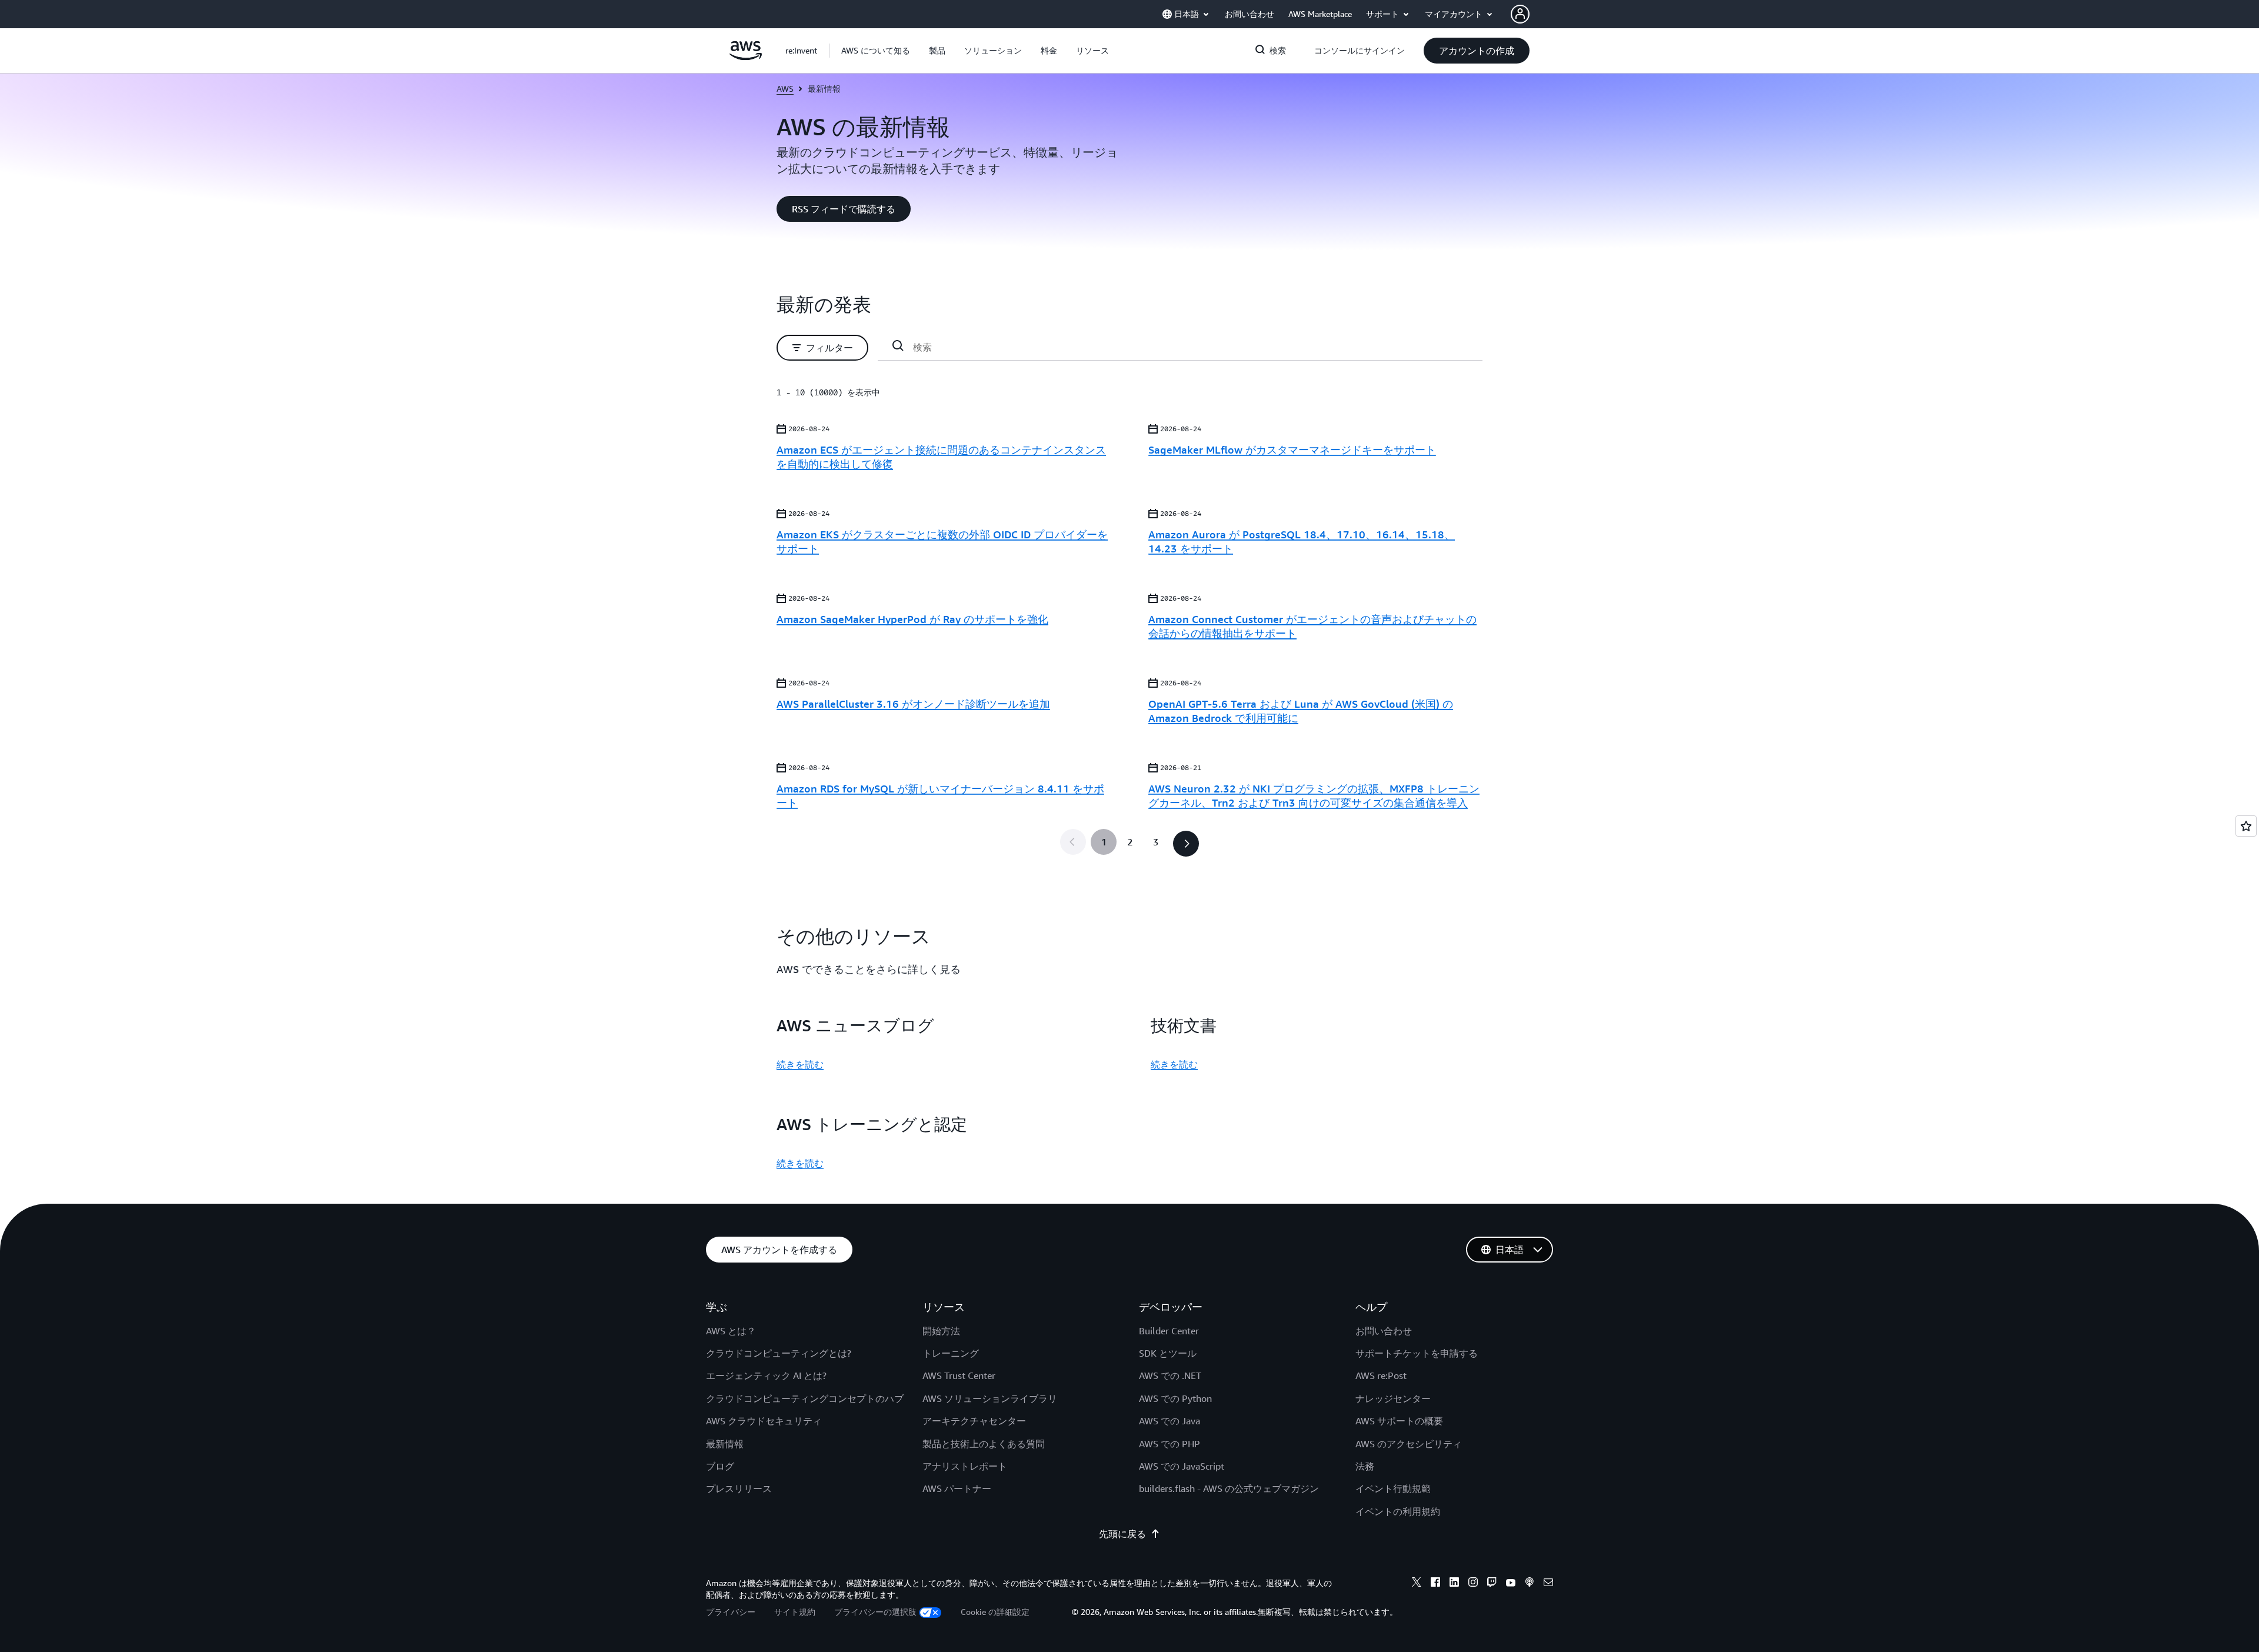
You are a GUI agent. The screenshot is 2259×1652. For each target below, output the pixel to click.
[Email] (1548, 1584)
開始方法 (941, 1331)
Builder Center (1169, 1331)
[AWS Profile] (1520, 14)
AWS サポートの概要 (1399, 1421)
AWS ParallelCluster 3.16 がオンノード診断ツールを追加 (913, 704)
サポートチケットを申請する (1417, 1353)
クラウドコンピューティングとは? (779, 1353)
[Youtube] (1511, 1584)
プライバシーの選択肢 (875, 1612)
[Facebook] (1435, 1584)
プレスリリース (739, 1488)
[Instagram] (1473, 1584)
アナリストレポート (965, 1466)
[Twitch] (1492, 1584)
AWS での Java (1170, 1421)
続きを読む (800, 1064)
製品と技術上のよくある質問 (984, 1444)
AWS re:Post (1381, 1375)
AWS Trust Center (959, 1375)
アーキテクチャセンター (974, 1421)
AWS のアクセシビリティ (1409, 1444)
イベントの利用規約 (1398, 1511)
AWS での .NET (1170, 1375)
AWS (785, 89)
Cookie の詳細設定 (995, 1612)
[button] (876, 51)
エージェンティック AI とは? (766, 1375)
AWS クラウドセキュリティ (764, 1421)
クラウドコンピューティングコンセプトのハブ (805, 1398)
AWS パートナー (957, 1488)
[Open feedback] (2246, 826)
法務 (1365, 1466)
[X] (1417, 1584)
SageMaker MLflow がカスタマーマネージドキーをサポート (1292, 449)
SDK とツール (1168, 1353)
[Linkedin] (1454, 1584)
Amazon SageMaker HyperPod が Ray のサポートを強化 (912, 619)
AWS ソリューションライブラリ (990, 1398)
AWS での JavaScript (1182, 1466)
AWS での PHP (1170, 1444)
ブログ (720, 1466)
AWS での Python (1175, 1398)
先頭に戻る (1122, 1534)
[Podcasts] (1530, 1584)
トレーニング (951, 1353)
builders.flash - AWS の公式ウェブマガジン (1229, 1488)
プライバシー (731, 1612)
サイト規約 (795, 1612)
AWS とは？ (731, 1331)
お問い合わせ (1384, 1331)
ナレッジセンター (1393, 1398)
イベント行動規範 (1393, 1488)
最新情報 (725, 1444)
